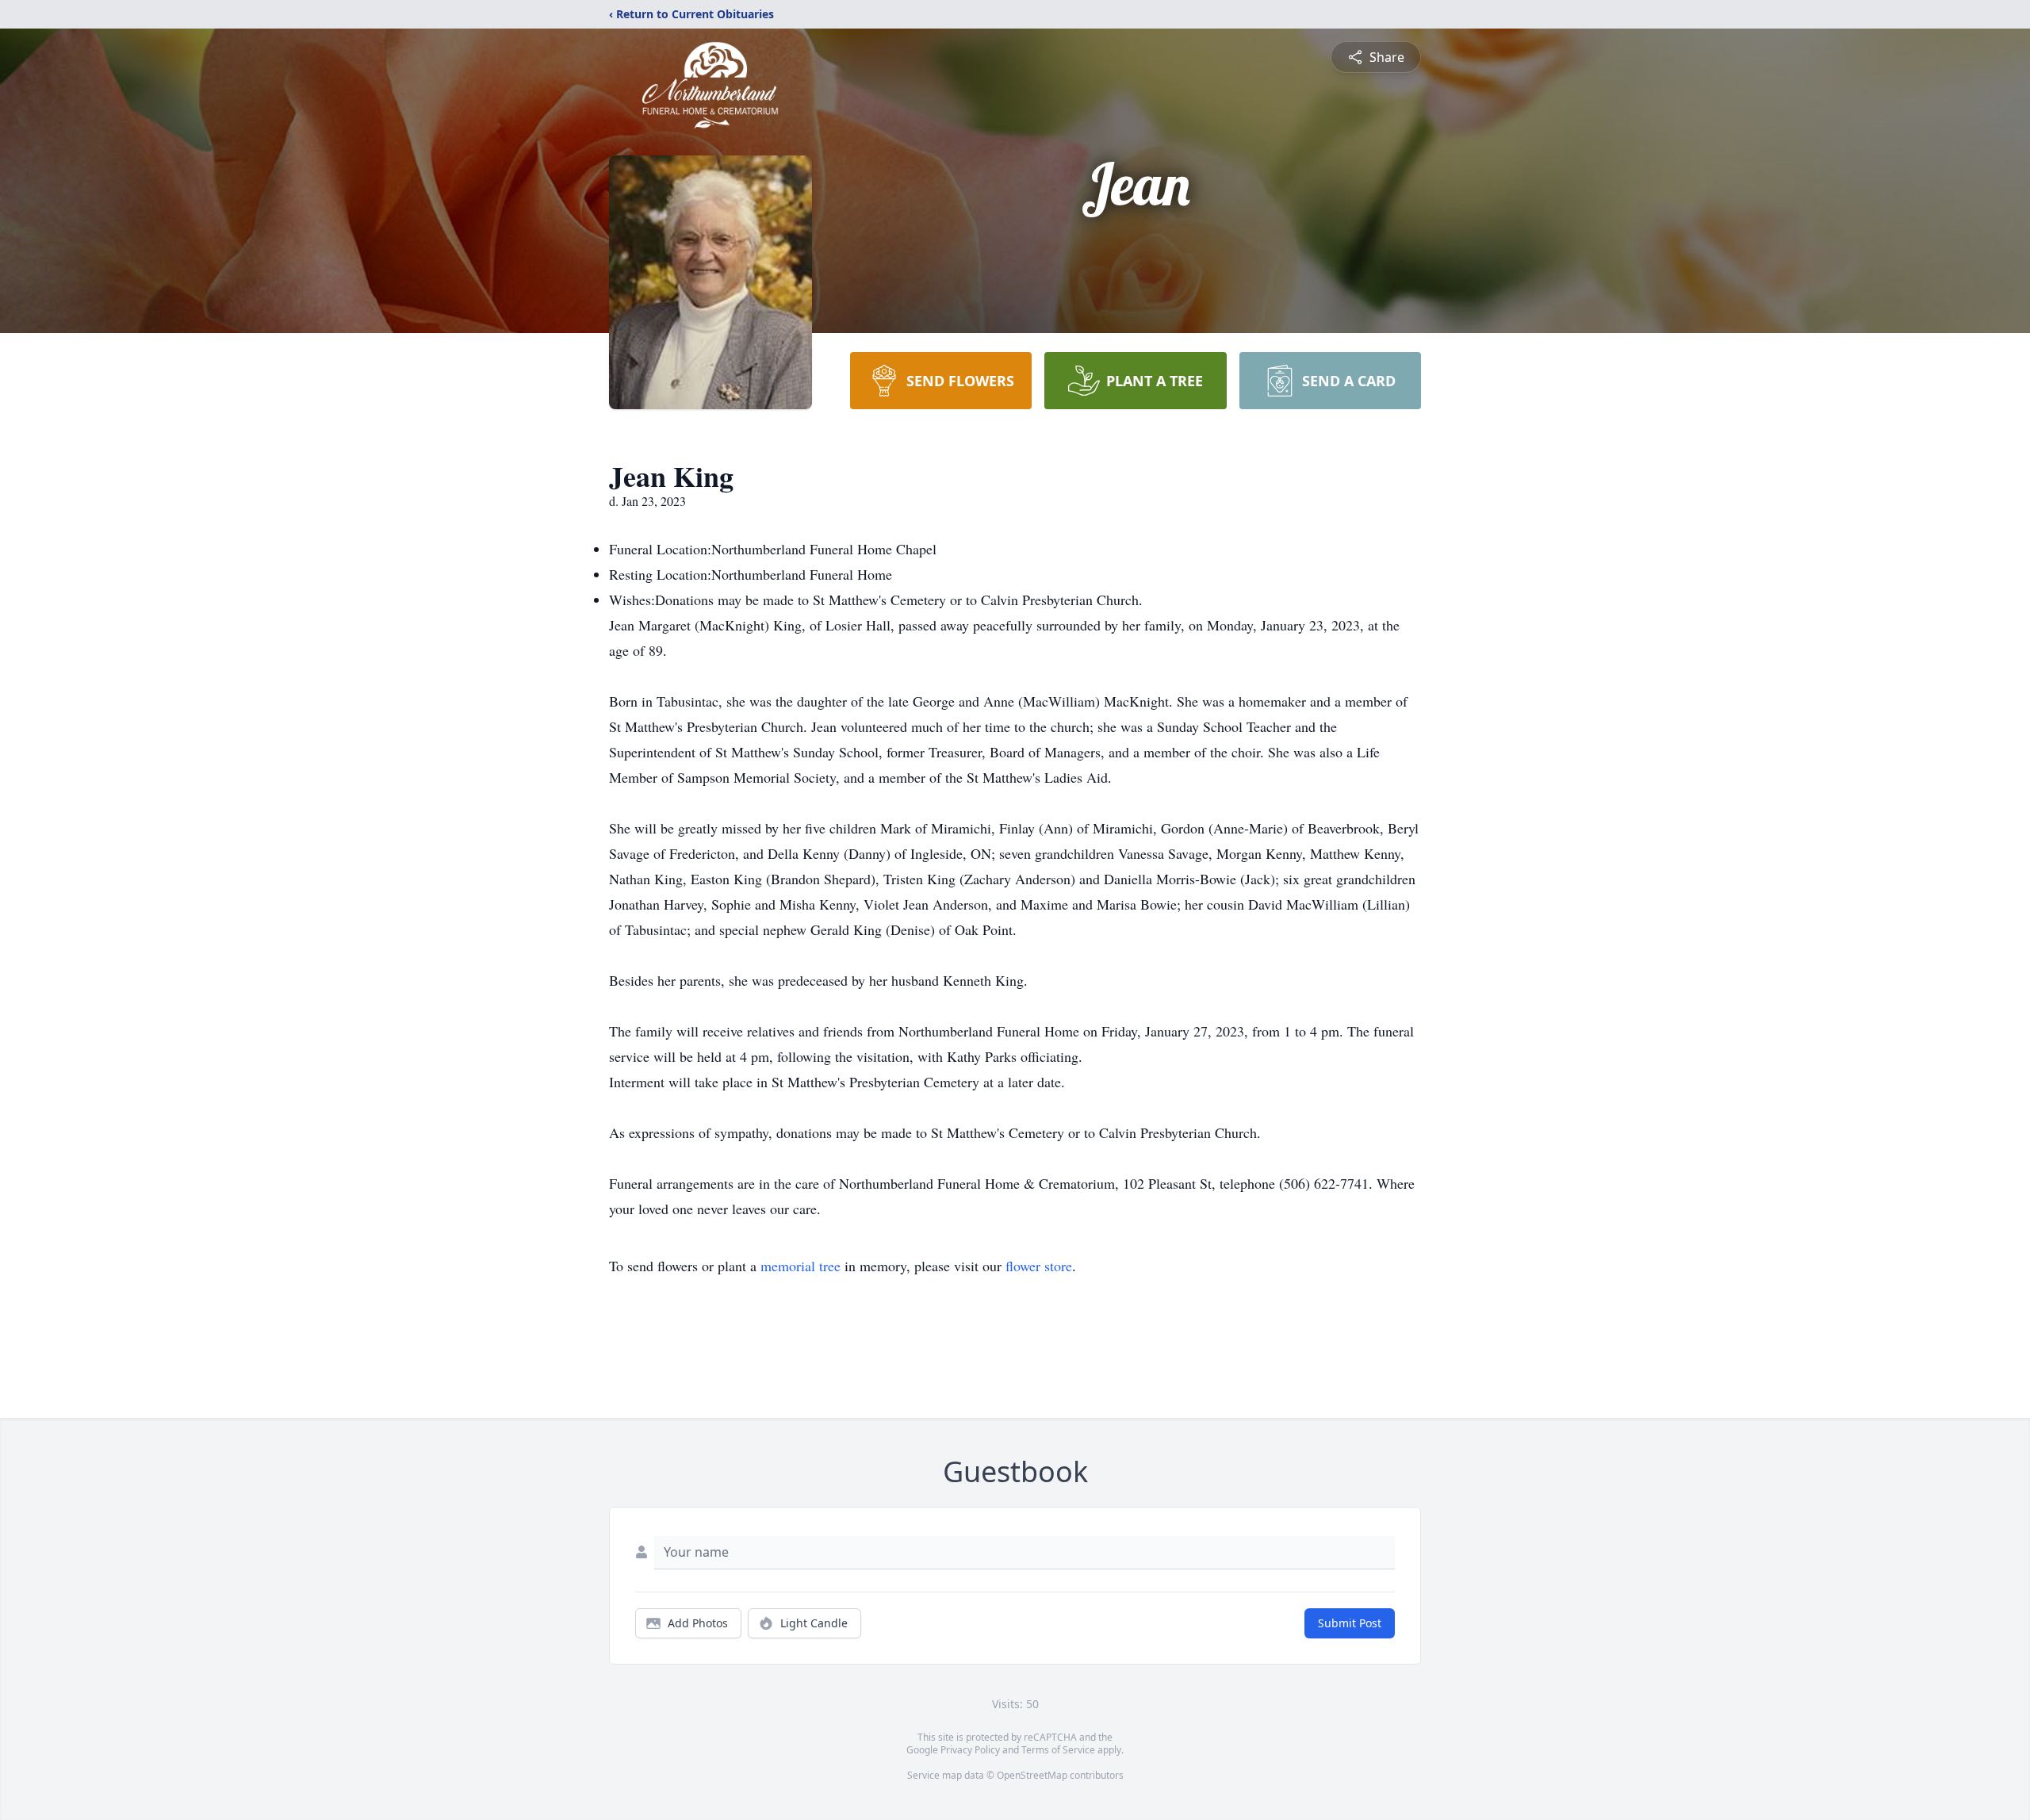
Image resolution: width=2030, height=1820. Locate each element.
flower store (1039, 1266)
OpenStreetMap (1032, 1775)
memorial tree (801, 1266)
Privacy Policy (970, 1750)
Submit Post (1350, 1623)
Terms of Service (1058, 1750)
